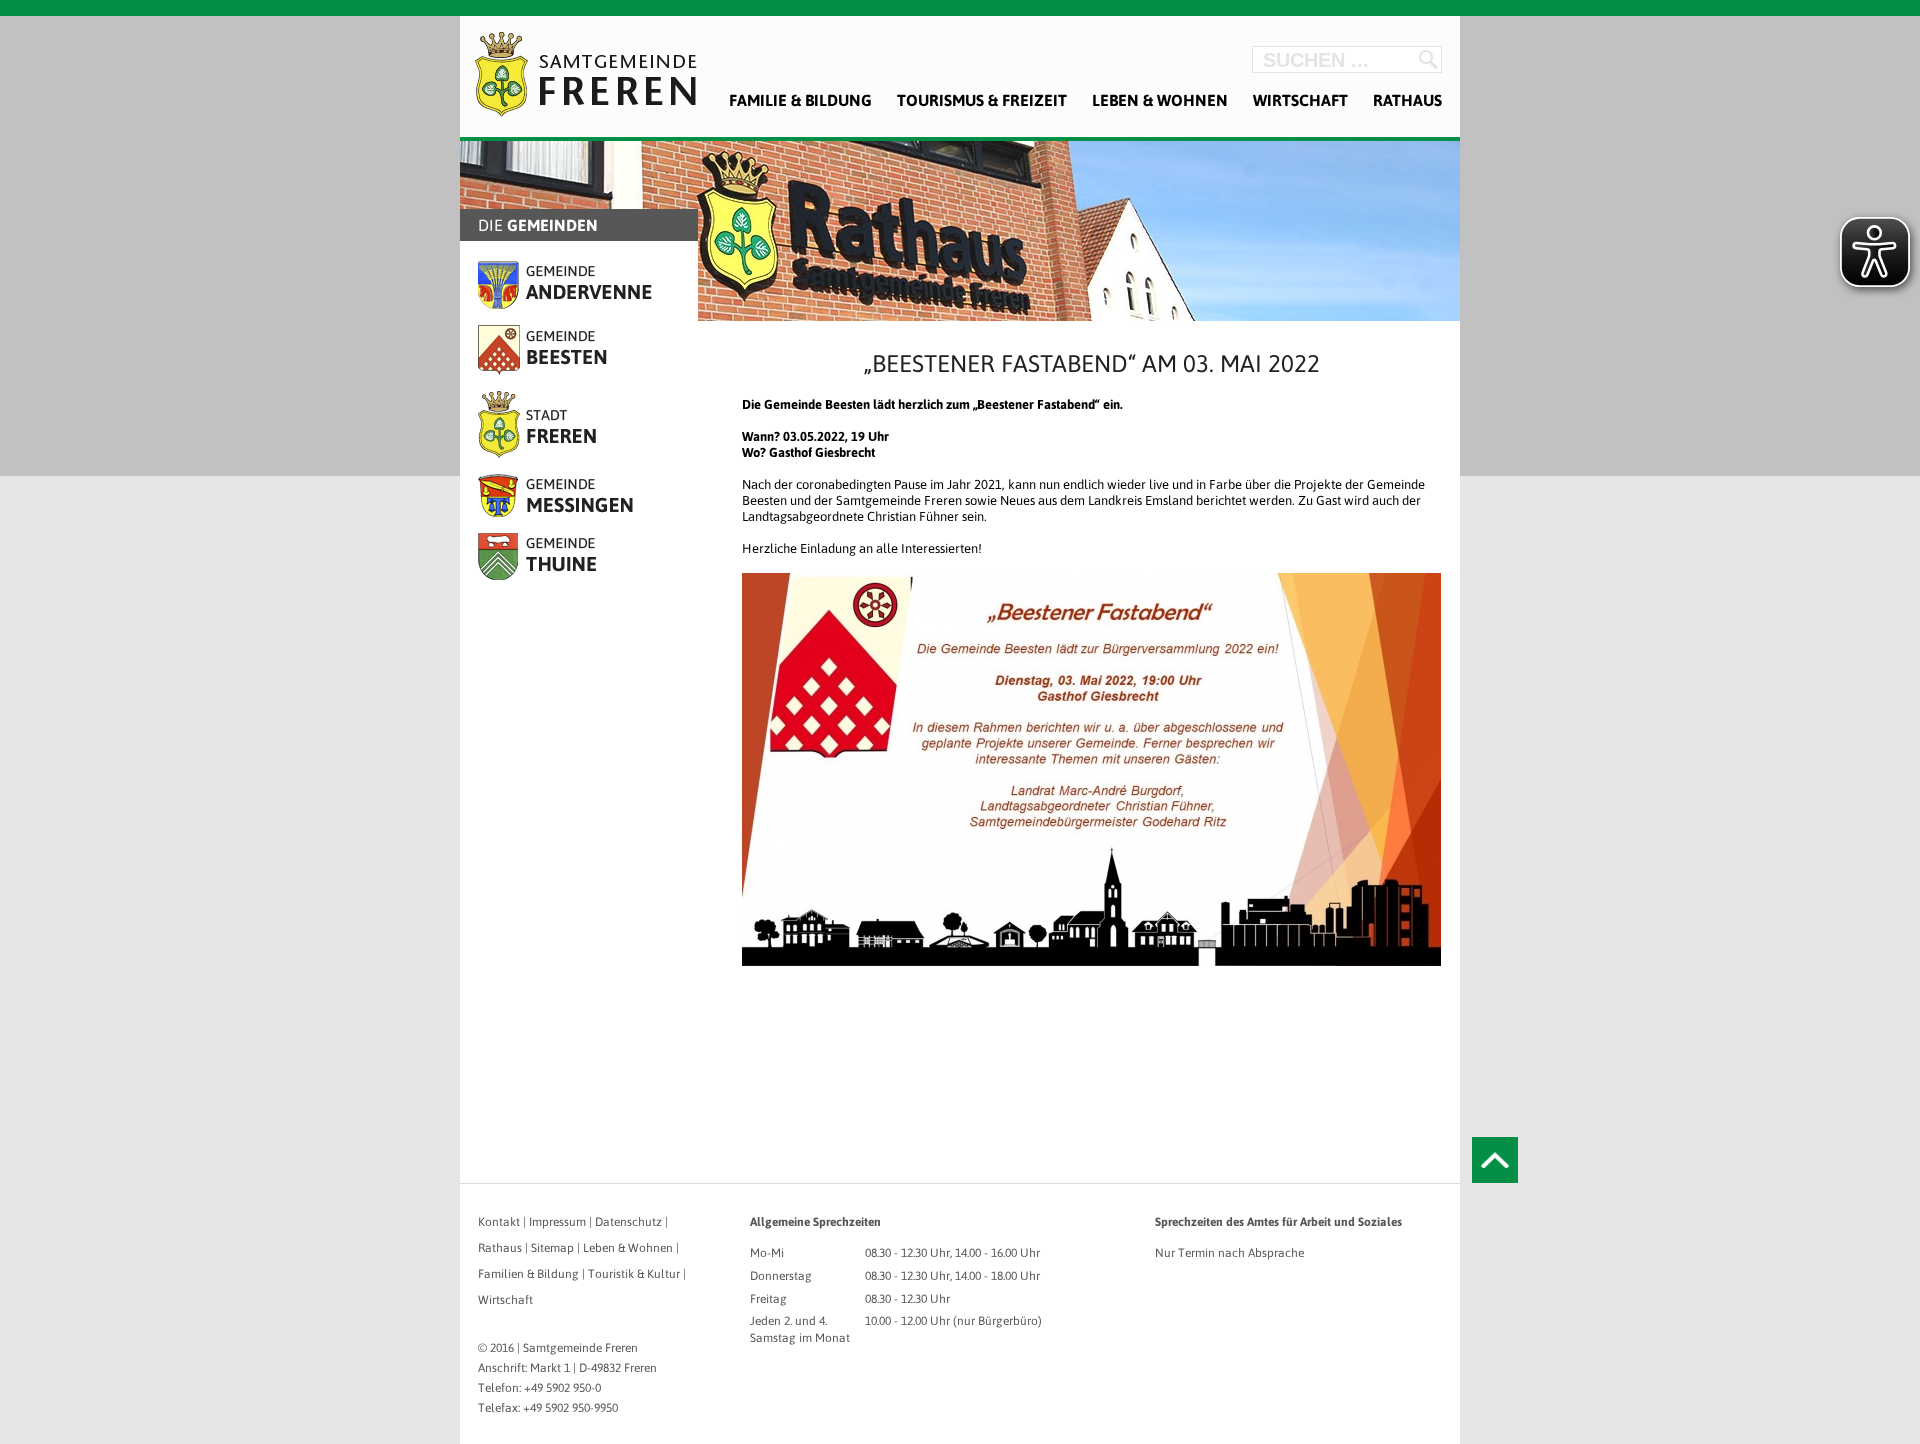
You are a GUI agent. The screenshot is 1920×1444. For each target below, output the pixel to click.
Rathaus (1407, 100)
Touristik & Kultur (634, 1274)
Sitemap (552, 1248)
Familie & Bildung (800, 100)
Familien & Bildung (528, 1274)
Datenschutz (628, 1222)
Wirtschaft (1300, 100)
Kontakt (499, 1222)
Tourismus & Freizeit (982, 100)
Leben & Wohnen (1160, 100)
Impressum (557, 1222)
